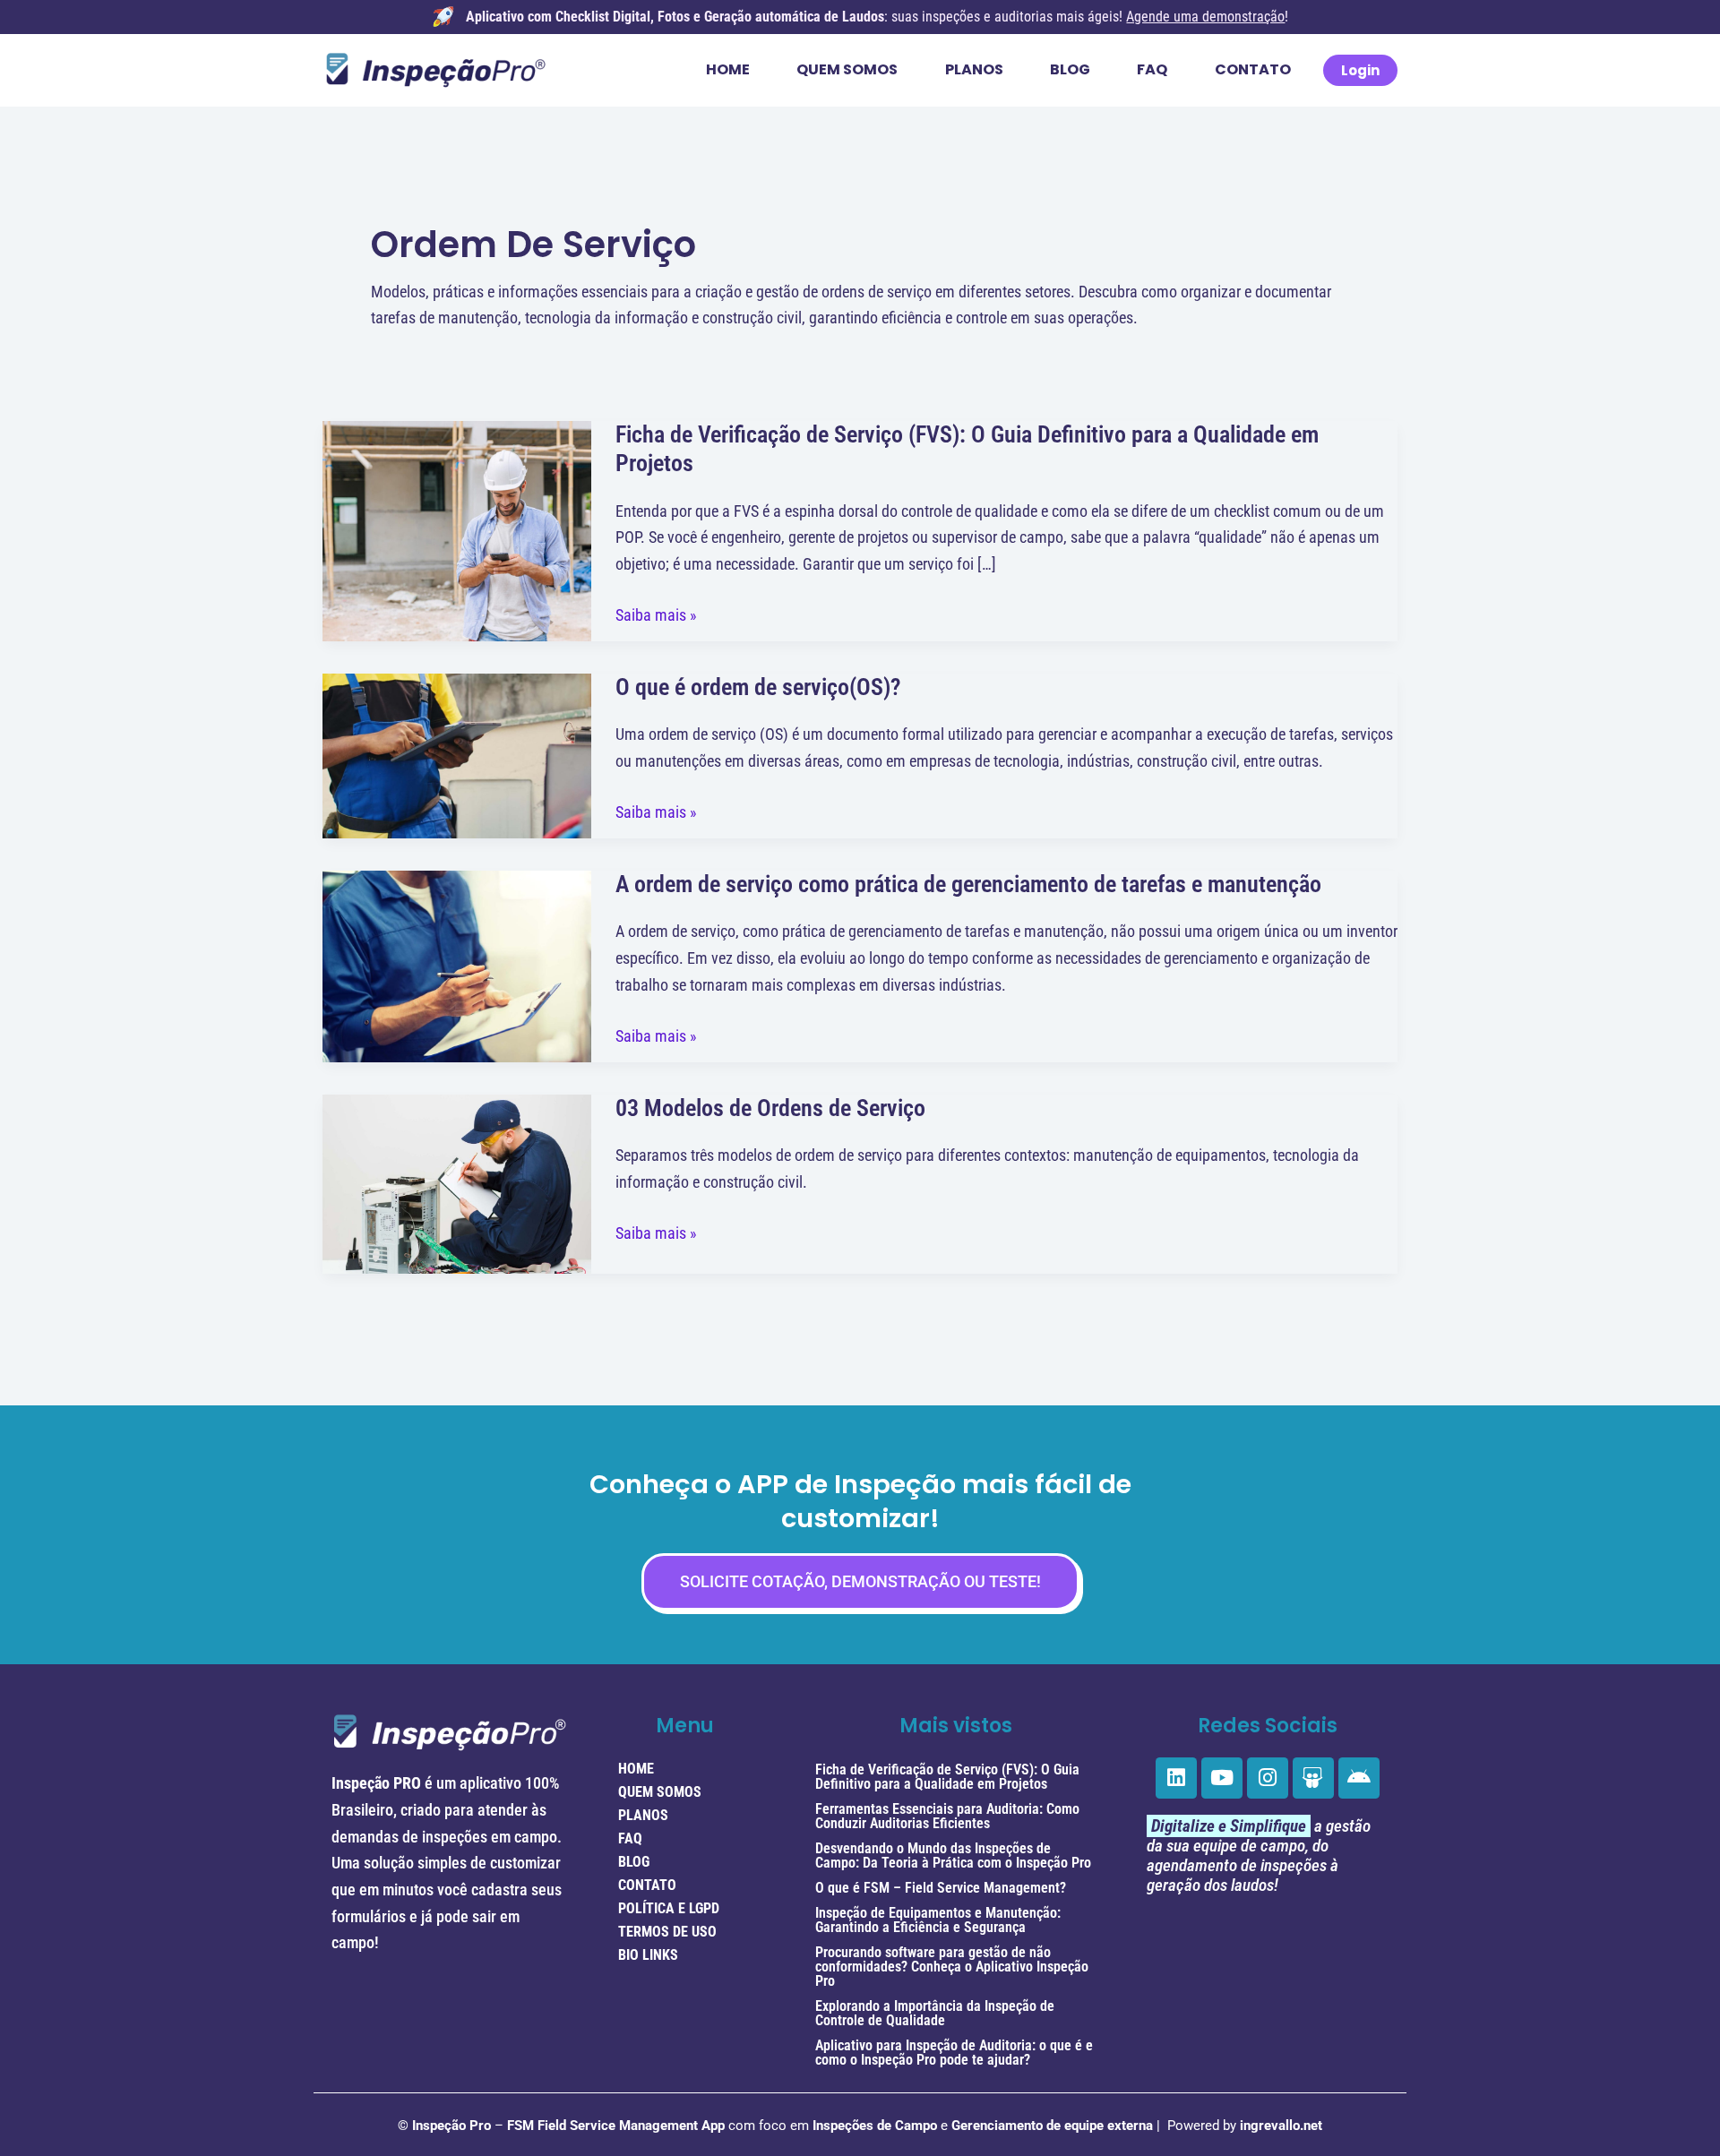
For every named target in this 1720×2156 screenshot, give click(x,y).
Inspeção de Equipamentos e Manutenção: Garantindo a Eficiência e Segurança (938, 1920)
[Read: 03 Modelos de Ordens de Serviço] (457, 1182)
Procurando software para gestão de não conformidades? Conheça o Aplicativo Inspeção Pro (952, 1967)
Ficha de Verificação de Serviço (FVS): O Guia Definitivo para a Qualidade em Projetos (947, 1777)
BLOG (634, 1862)
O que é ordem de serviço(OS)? (758, 687)
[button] (1360, 70)
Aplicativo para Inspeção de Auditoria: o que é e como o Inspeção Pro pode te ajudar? (954, 2053)
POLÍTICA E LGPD (669, 1908)
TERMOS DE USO (667, 1932)
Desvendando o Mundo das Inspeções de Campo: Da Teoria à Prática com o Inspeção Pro (953, 1855)
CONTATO (647, 1885)
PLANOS (643, 1815)
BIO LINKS (648, 1955)
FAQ (630, 1838)
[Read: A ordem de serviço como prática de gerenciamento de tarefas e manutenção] (457, 964)
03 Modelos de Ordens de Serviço (770, 1108)
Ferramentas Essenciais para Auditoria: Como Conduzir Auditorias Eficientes (947, 1816)
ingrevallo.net (1281, 2126)
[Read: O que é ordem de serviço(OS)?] (457, 755)
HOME (636, 1769)
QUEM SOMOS (660, 1792)
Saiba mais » (656, 615)
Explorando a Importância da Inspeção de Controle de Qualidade (935, 2013)
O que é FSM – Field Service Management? (941, 1888)
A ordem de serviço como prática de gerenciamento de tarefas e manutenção (968, 884)
